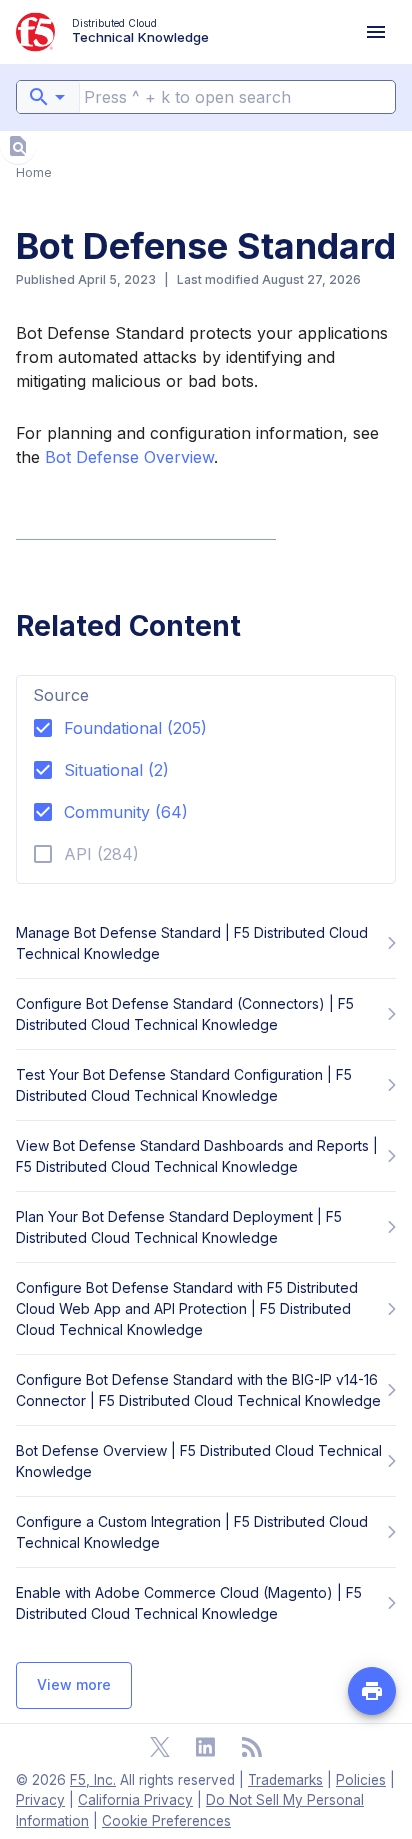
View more (74, 1684)
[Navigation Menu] (376, 32)
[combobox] (48, 97)
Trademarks (285, 1780)
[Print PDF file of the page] (372, 1691)
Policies (361, 1780)
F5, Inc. (93, 1780)
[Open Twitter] (160, 1747)
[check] (18, 146)
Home (34, 172)
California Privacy (135, 1800)
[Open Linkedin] (206, 1747)
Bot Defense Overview (129, 457)
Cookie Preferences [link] (166, 1821)
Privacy (40, 1800)
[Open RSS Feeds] (252, 1747)
